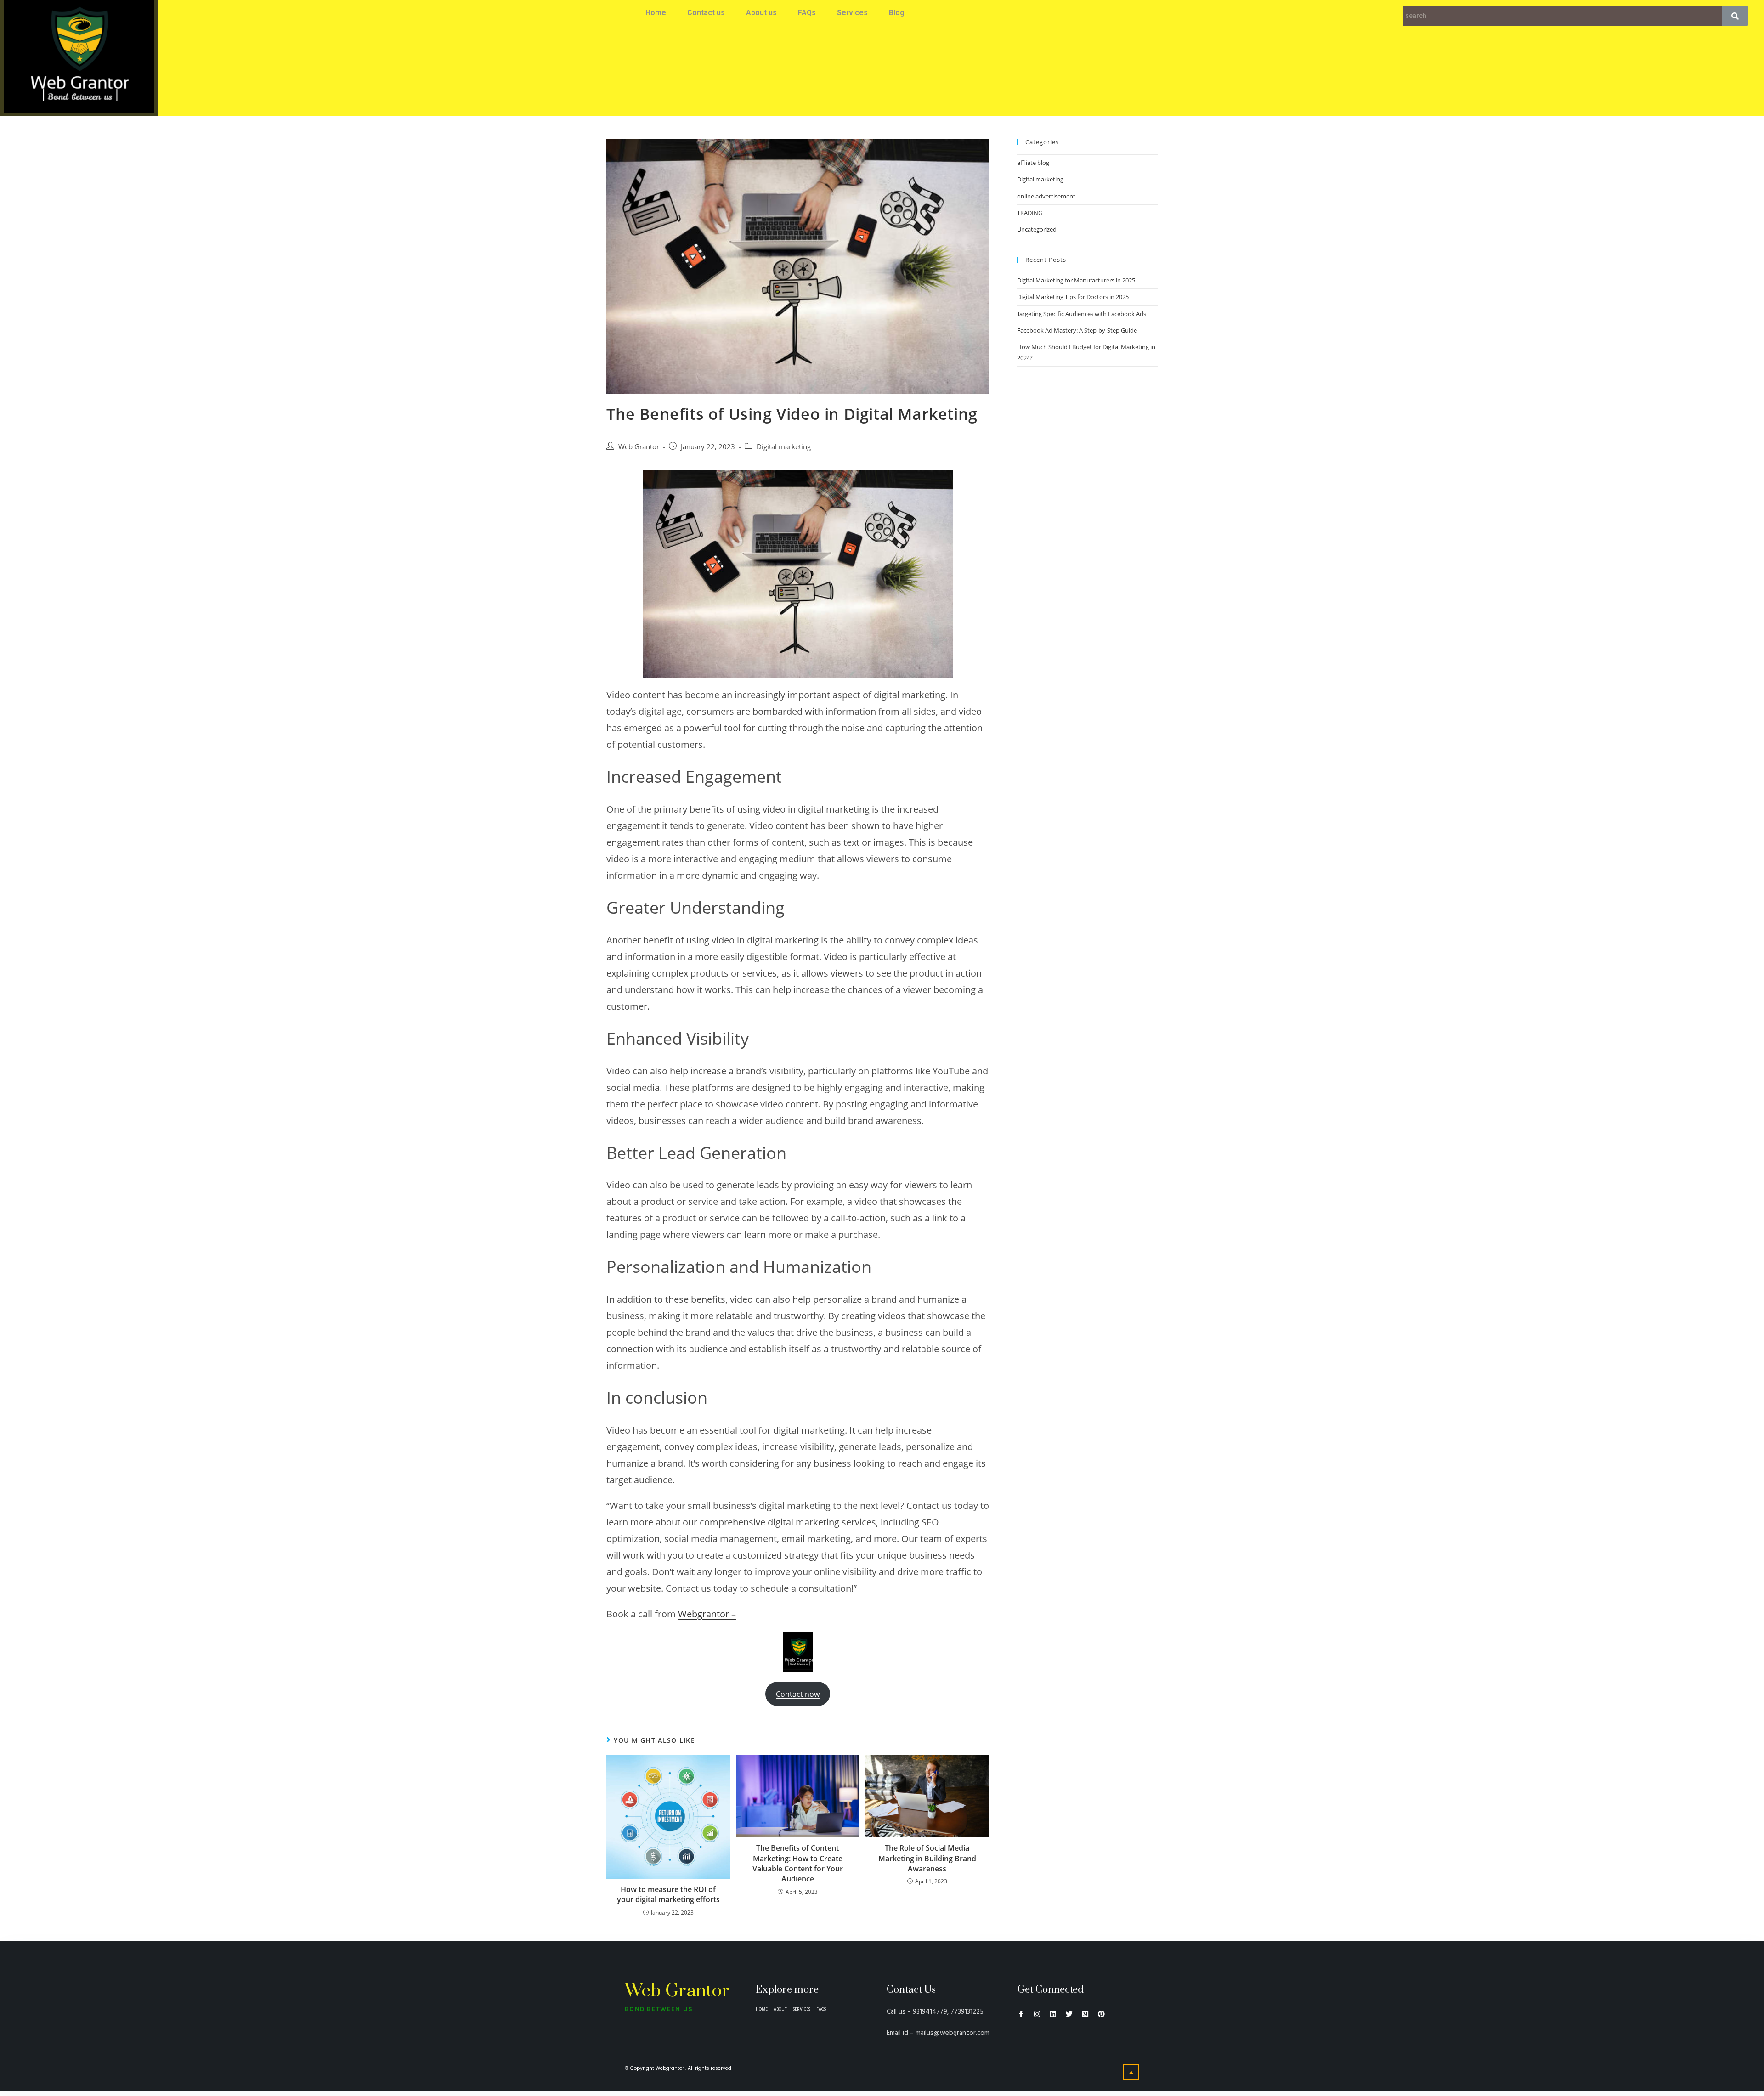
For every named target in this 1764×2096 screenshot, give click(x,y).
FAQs (807, 13)
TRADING (1030, 213)
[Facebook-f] (1021, 2014)
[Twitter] (1069, 2014)
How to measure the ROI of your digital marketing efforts (668, 1894)
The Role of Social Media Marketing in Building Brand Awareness (927, 1858)
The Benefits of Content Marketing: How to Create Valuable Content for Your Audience (798, 1863)
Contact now (798, 1694)
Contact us (706, 13)
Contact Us (911, 1990)
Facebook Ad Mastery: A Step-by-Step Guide (1077, 330)
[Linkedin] (1053, 2014)
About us (761, 13)
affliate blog (1033, 163)
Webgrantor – (707, 1614)
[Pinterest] (1101, 2014)
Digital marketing (784, 447)
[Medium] (1085, 2014)
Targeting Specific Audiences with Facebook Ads (1082, 314)
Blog (897, 13)
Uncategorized (1037, 229)
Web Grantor (639, 447)
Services (852, 13)
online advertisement (1046, 196)
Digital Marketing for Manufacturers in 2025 (1076, 280)
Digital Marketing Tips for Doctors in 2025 (1073, 297)
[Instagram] (1037, 2014)
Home (656, 13)
